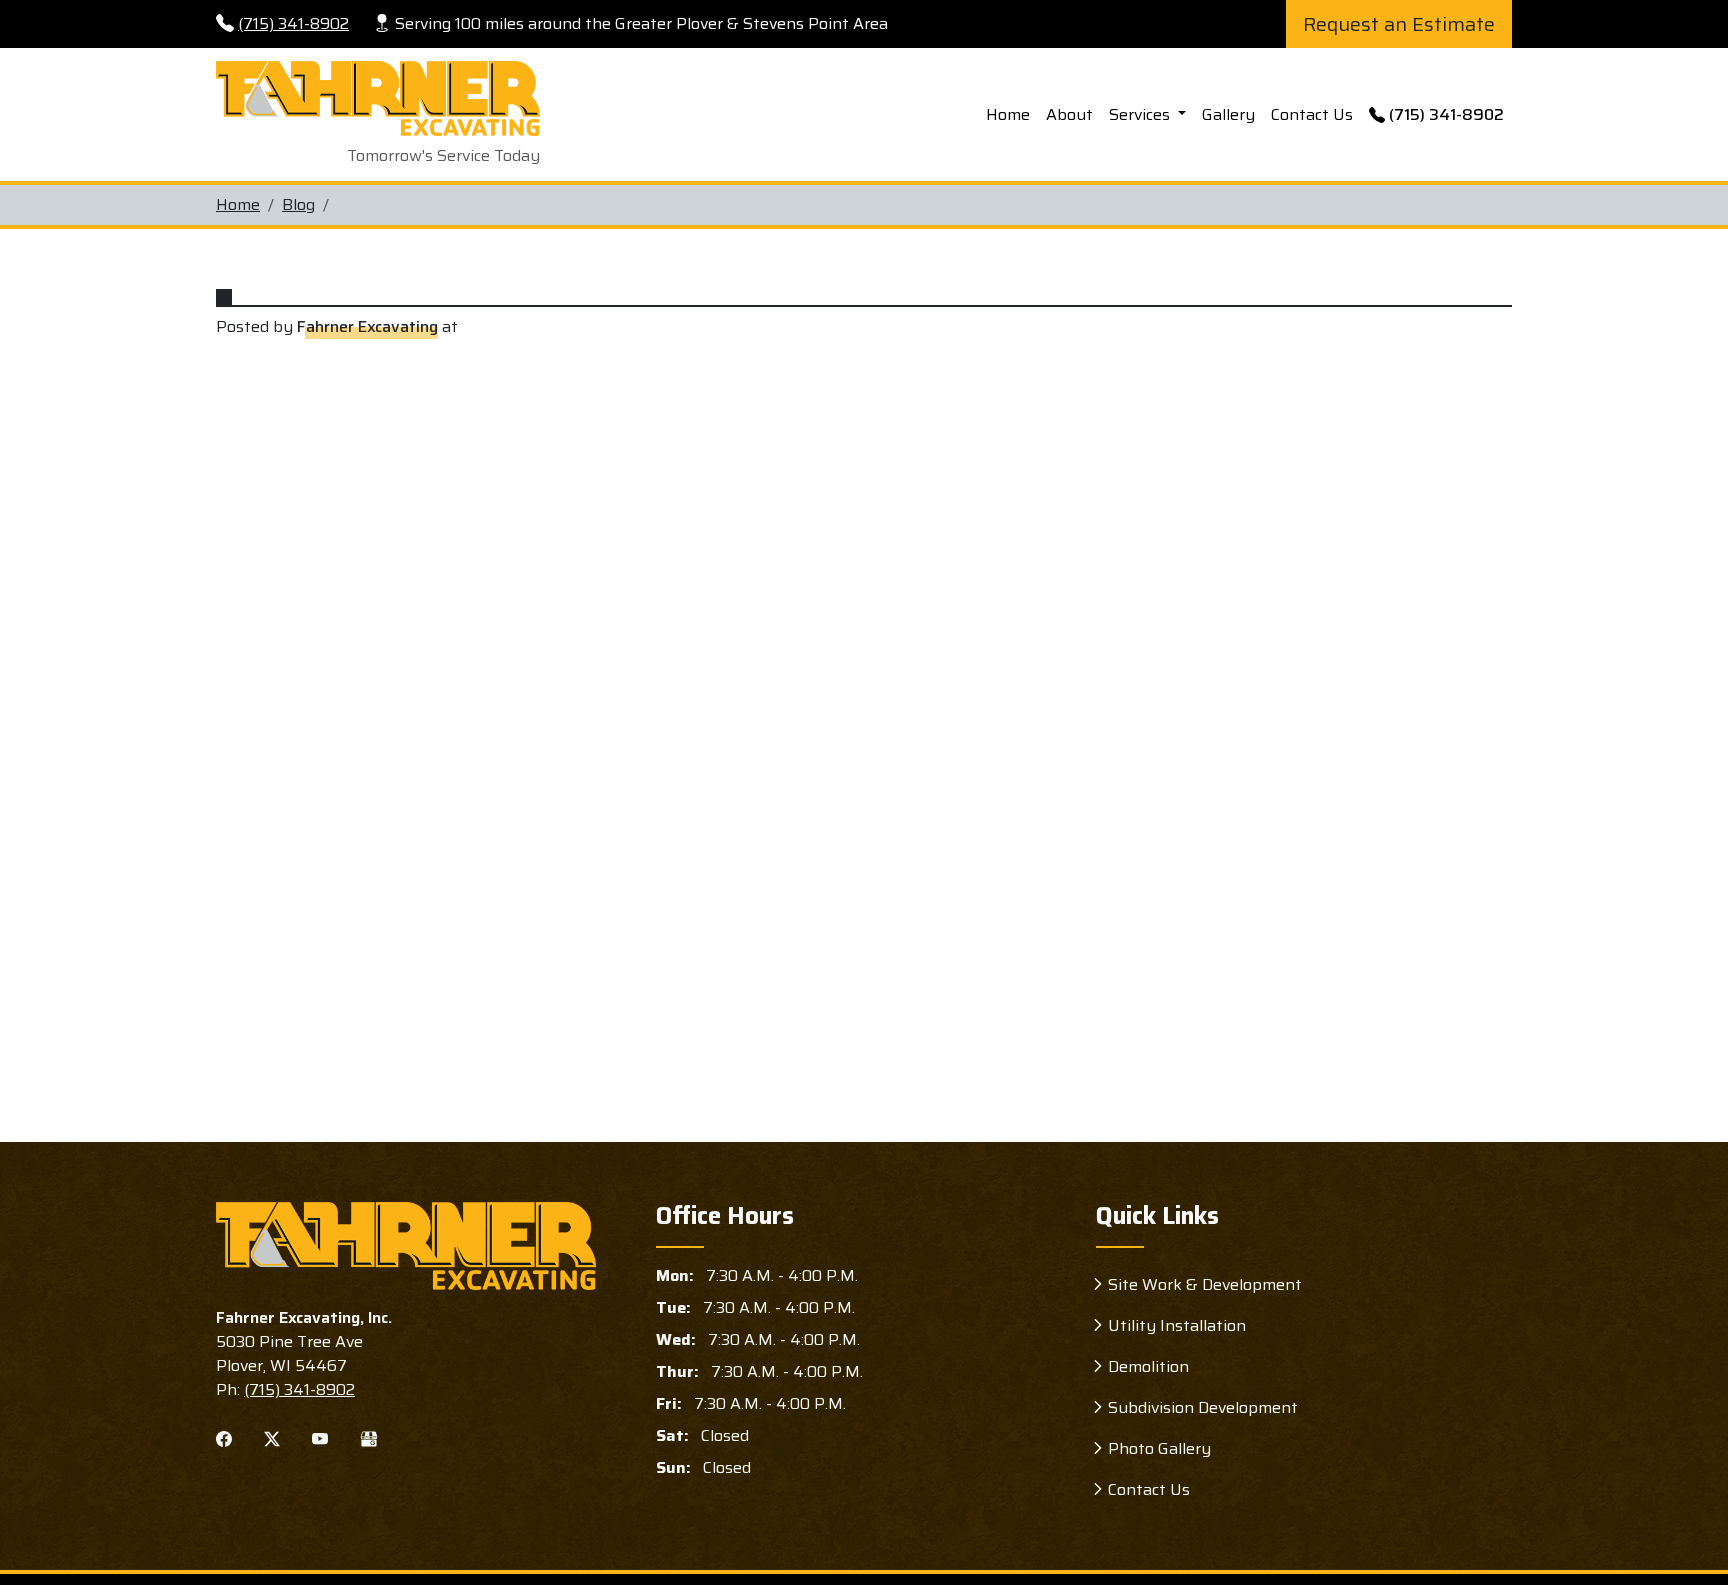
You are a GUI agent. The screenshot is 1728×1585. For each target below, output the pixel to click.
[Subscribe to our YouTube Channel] (320, 1438)
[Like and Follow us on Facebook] (224, 1438)
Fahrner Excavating (367, 327)
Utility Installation (1177, 1325)
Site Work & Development (1205, 1284)
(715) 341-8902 (293, 23)
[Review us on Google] (369, 1438)
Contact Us (1312, 114)
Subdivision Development (1203, 1407)
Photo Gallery (1159, 1448)
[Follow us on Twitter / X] (272, 1438)
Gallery (1228, 114)
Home (1008, 114)
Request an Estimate (1399, 24)
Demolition (1148, 1366)
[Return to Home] (406, 1246)
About (1069, 114)
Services (1141, 114)
